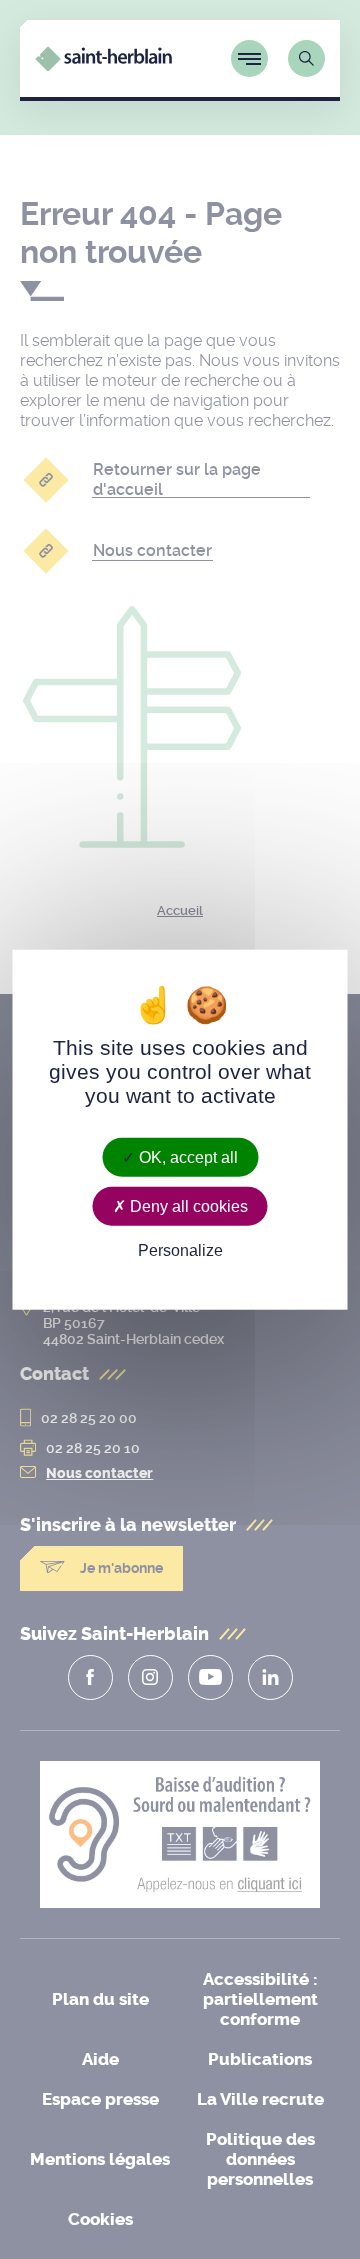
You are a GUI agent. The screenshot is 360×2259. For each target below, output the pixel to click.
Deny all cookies (187, 1205)
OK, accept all (186, 1156)
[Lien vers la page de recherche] (306, 58)
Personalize (180, 1250)
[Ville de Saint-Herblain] (103, 65)
